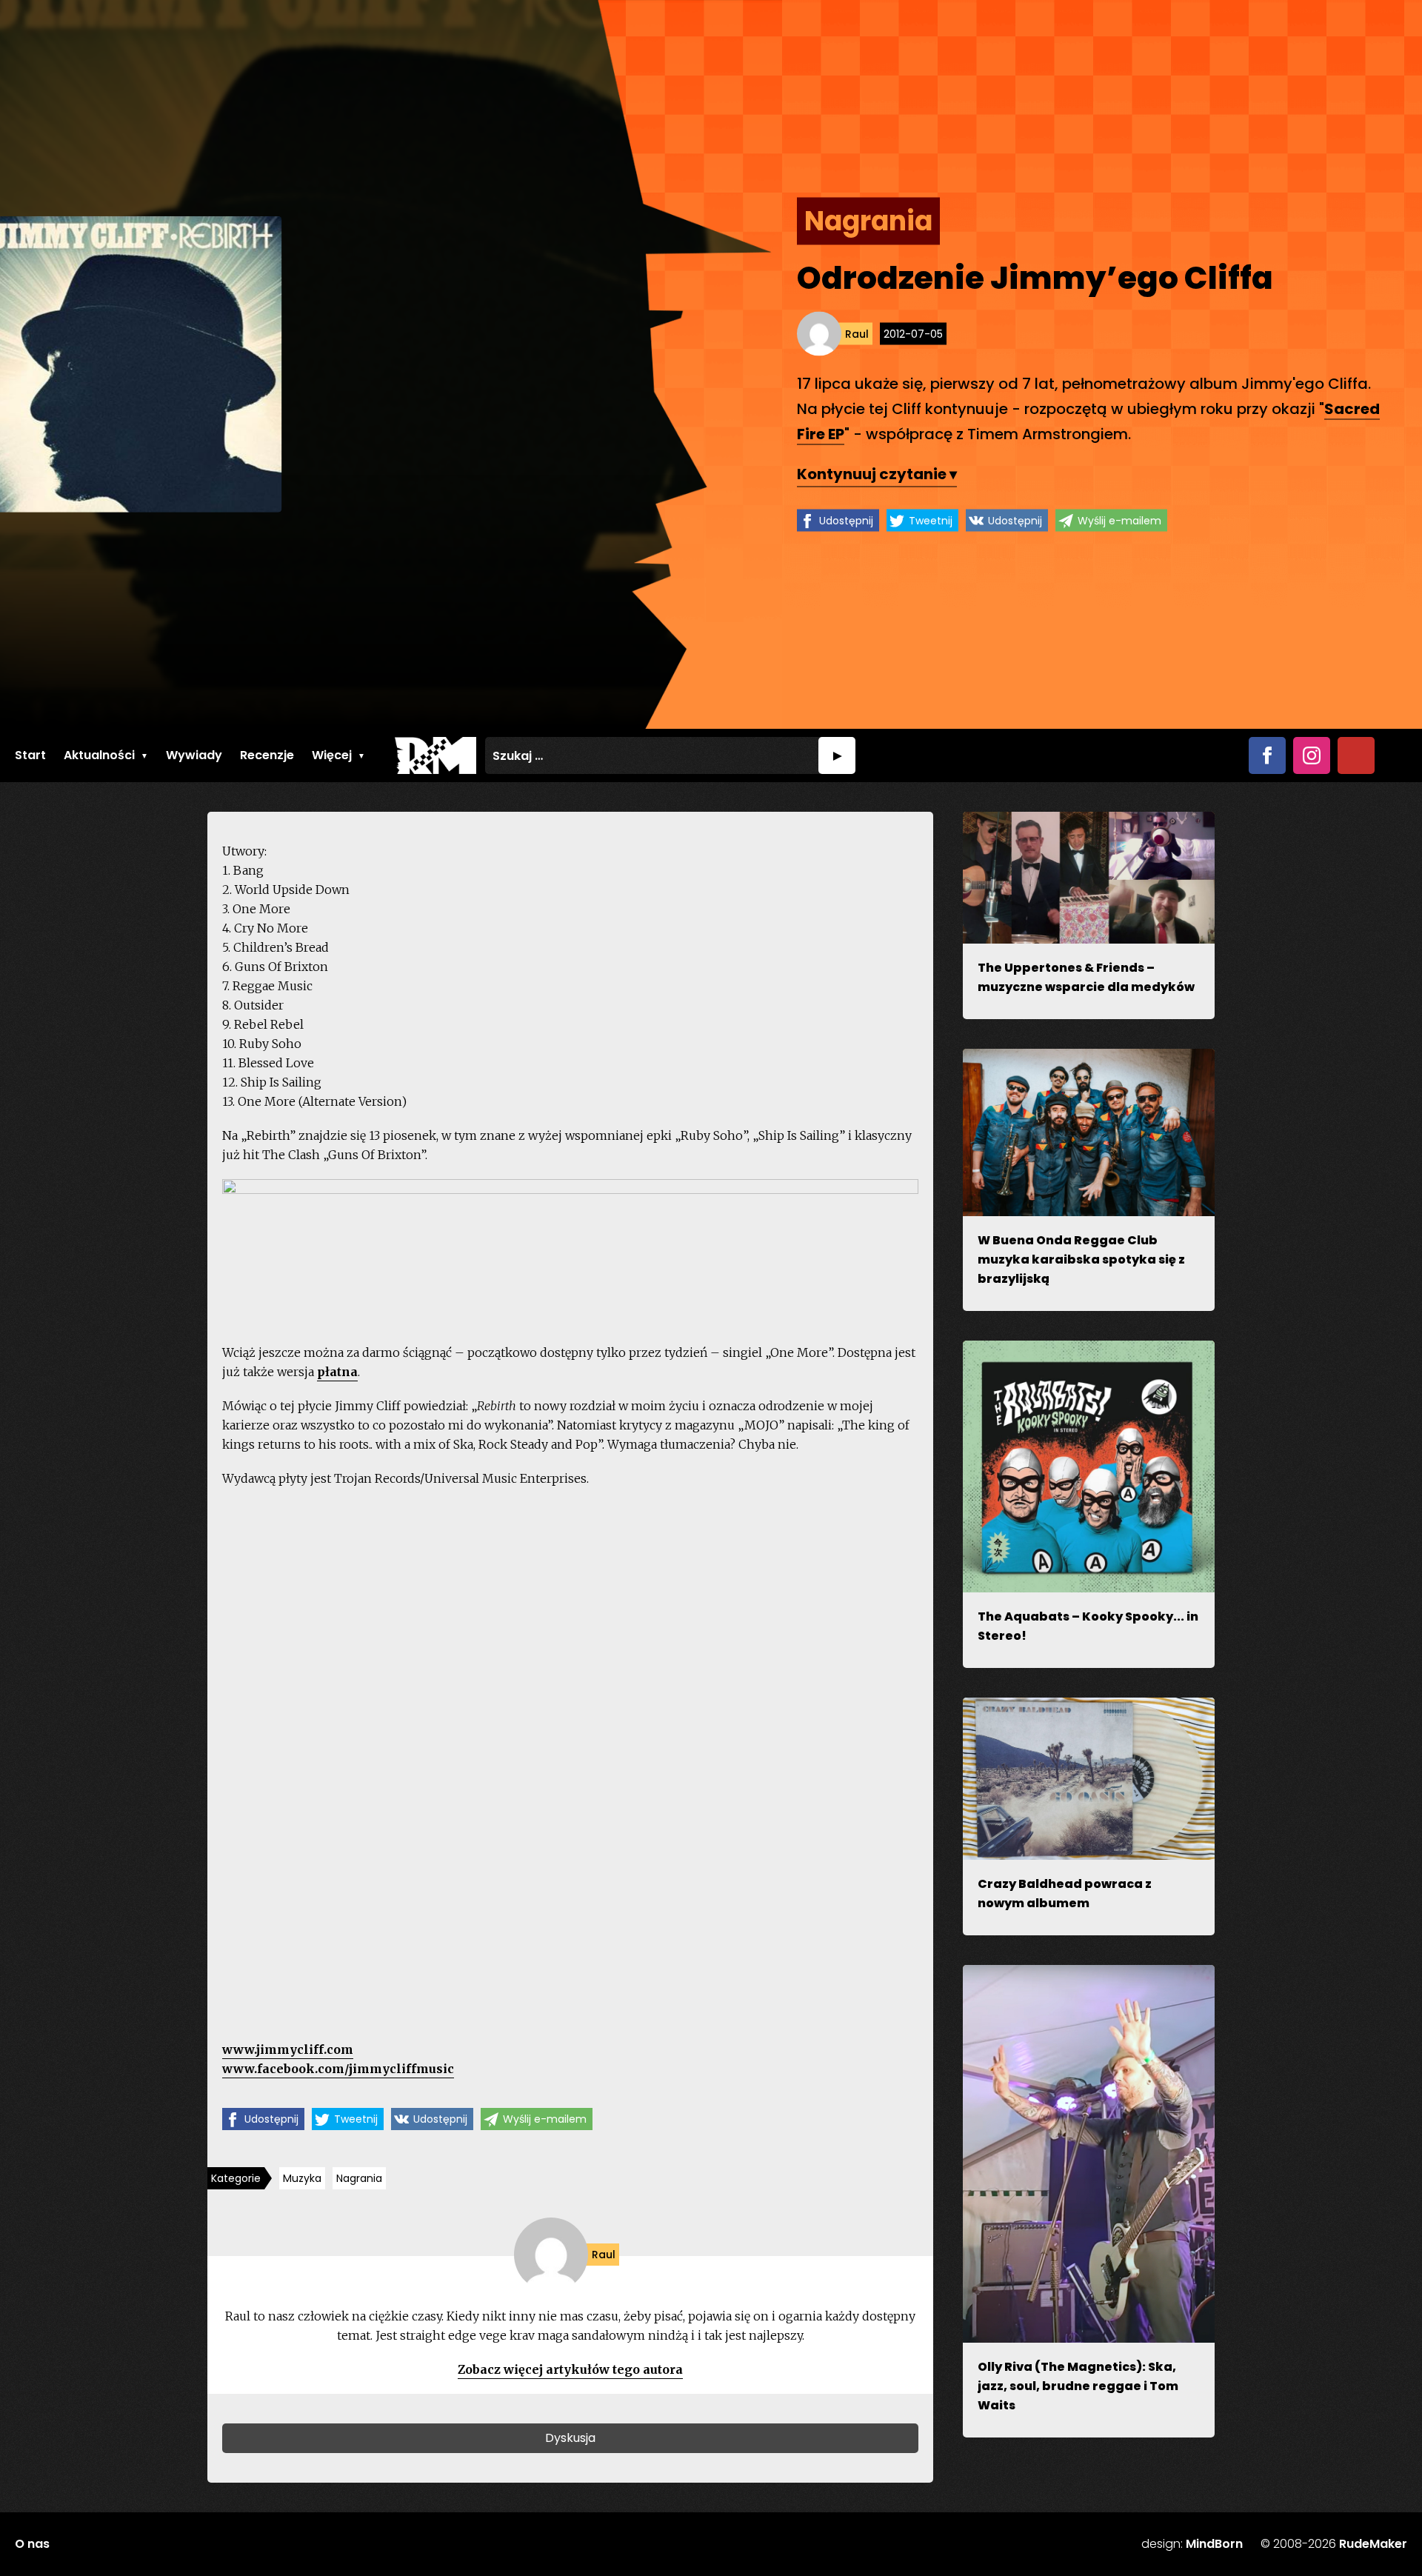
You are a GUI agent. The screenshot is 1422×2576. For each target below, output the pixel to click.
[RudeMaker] (435, 755)
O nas (32, 2544)
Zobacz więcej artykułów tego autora (570, 2369)
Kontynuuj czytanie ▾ (877, 474)
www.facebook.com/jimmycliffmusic (338, 2069)
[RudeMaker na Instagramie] (1312, 755)
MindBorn (1214, 2544)
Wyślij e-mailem (1119, 521)
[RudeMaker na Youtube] (1356, 755)
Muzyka (302, 2178)
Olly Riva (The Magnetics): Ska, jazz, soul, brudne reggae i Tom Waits (1078, 2386)
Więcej (332, 755)
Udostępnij (846, 521)
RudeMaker (1373, 2544)
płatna (337, 1372)
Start (30, 755)
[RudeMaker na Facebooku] (1267, 755)
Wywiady (194, 755)
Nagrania (359, 2178)
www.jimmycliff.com (288, 2049)
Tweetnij (931, 521)
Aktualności (99, 755)
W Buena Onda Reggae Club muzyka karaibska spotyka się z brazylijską (1081, 1259)
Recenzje (267, 755)
